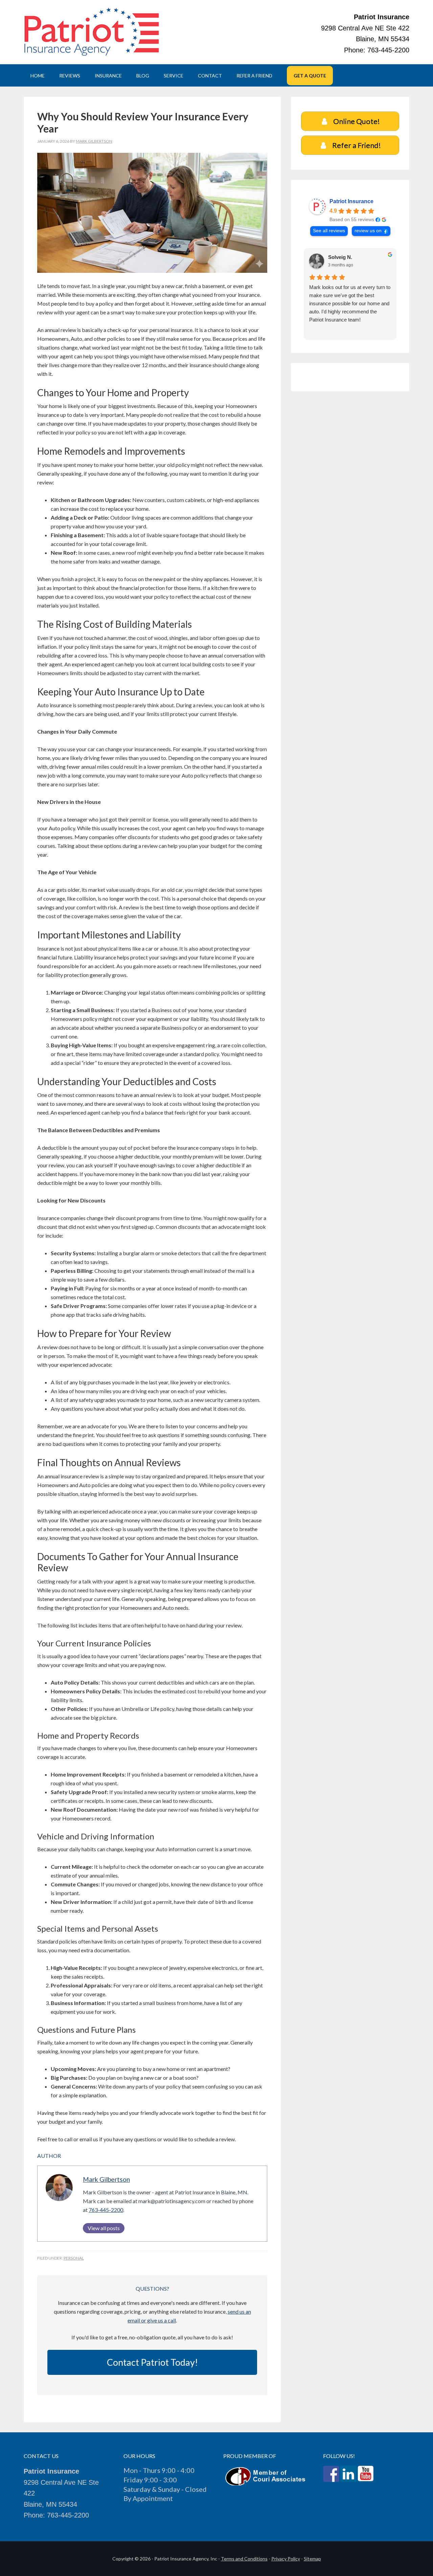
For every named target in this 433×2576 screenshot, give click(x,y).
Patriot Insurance (351, 201)
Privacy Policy (286, 2559)
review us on (368, 231)
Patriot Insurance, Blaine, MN (91, 32)
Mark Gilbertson (106, 2179)
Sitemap (312, 2559)
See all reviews (329, 231)
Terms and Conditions (244, 2559)
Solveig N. (340, 257)
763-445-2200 (106, 2210)
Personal (74, 2258)
